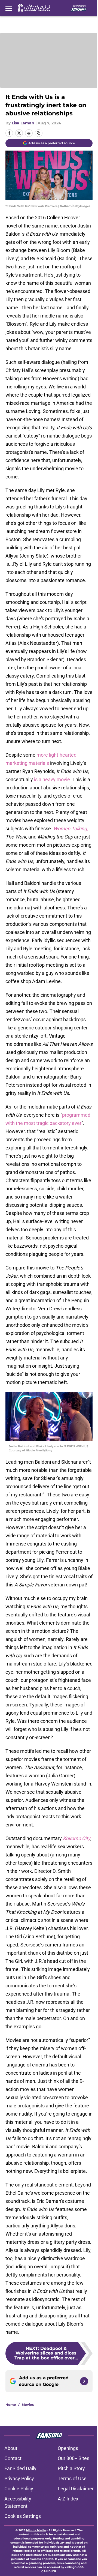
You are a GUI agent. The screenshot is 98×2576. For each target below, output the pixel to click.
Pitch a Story (71, 2468)
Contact (13, 2458)
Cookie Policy (19, 2489)
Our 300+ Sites (73, 2458)
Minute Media (36, 2530)
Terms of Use (72, 2478)
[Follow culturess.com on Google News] (84, 2381)
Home (11, 2405)
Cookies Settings (23, 2516)
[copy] (39, 133)
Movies (28, 2405)
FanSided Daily (20, 2468)
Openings (68, 2448)
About (11, 2448)
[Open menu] (9, 8)
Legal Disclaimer (76, 2489)
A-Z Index (68, 2499)
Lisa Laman (23, 123)
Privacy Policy (19, 2478)
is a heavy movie (52, 779)
